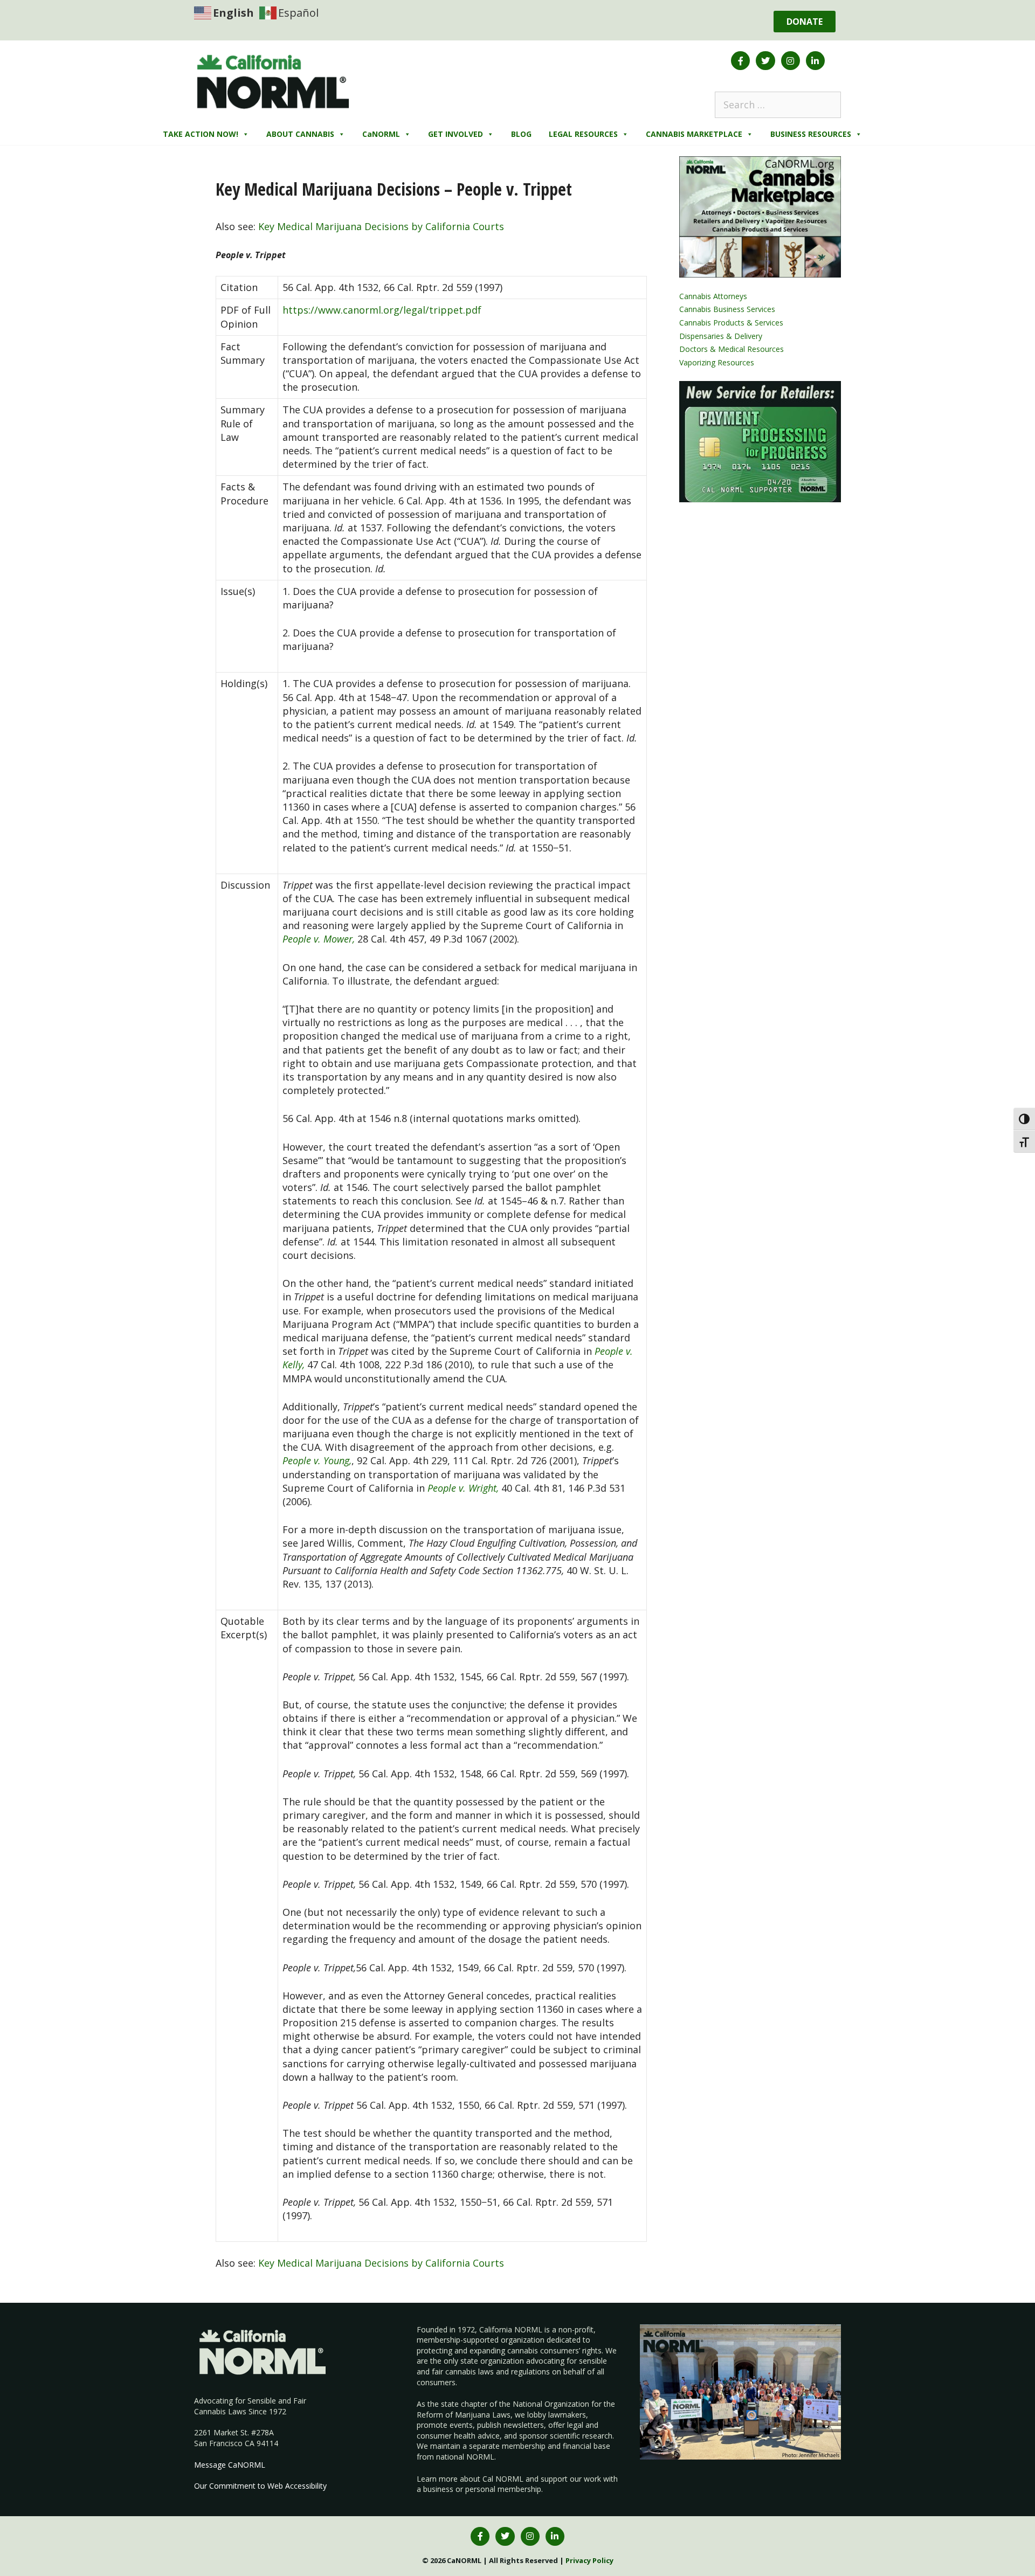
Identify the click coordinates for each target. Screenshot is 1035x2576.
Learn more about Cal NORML (470, 2479)
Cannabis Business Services (727, 309)
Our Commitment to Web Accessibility (260, 2486)
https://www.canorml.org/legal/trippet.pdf (382, 310)
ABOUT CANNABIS (300, 134)
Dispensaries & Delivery (721, 336)
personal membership (503, 2489)
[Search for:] (778, 105)
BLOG (521, 134)
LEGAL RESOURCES (583, 134)
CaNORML (381, 134)
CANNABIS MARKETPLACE (694, 134)
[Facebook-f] (740, 61)
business (438, 2489)
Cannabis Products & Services (731, 323)
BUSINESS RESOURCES (811, 134)
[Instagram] (791, 61)
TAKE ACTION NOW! (201, 134)
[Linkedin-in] (815, 61)
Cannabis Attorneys (713, 296)
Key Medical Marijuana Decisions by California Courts (381, 226)
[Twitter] (765, 61)
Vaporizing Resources (717, 362)
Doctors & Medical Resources (732, 349)
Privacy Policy (589, 2560)
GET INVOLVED (456, 134)
